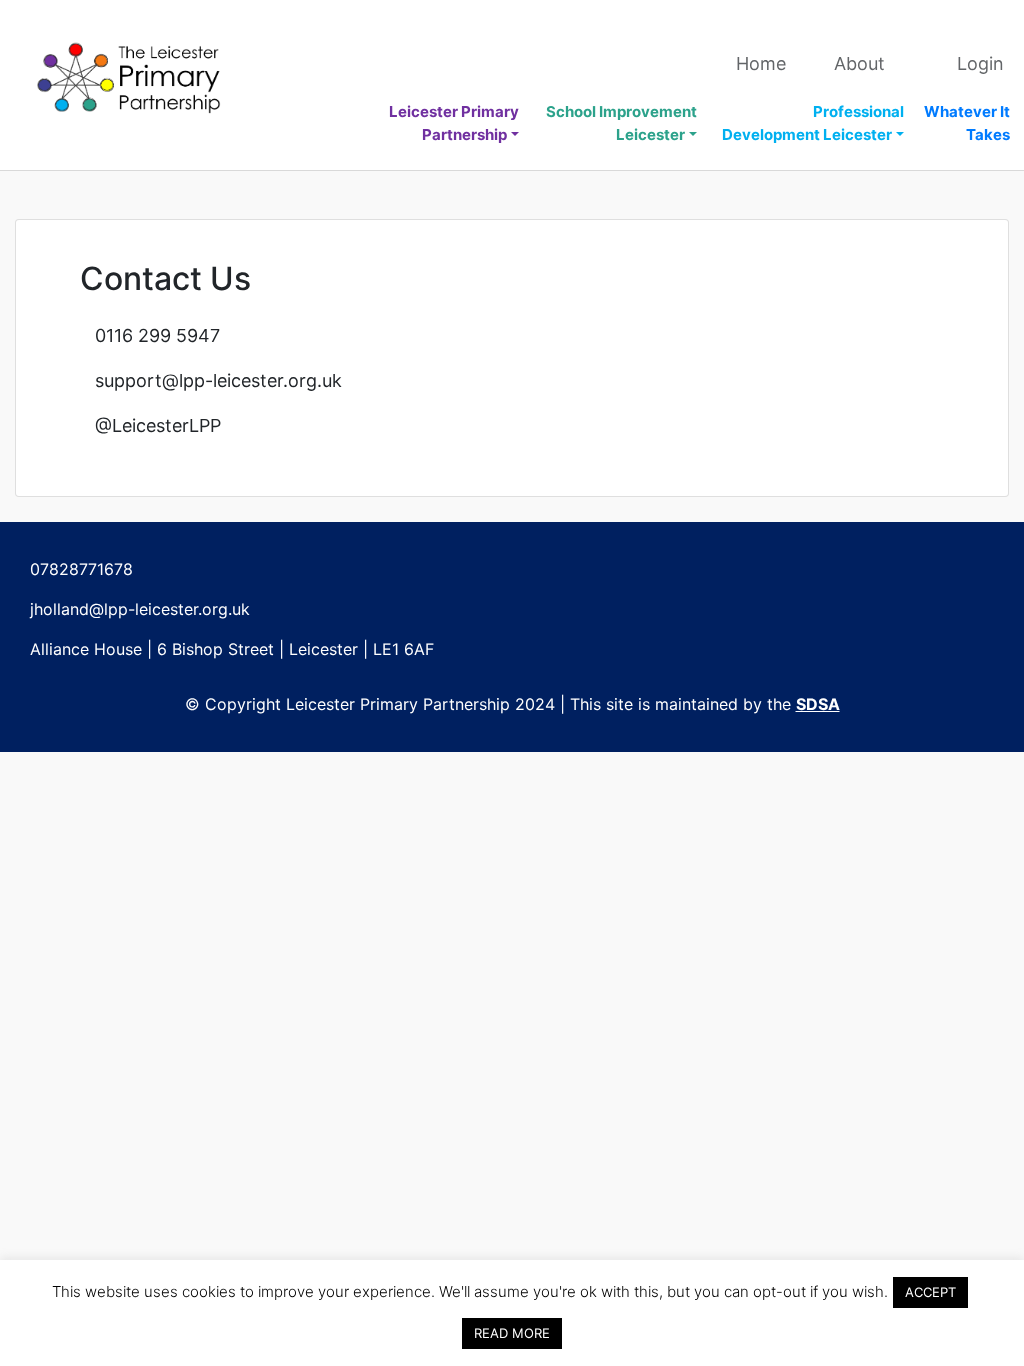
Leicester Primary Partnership (454, 123)
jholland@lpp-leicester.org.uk (140, 609)
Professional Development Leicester (813, 123)
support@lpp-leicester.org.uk (218, 380)
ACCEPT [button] (930, 1292)
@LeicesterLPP (158, 425)
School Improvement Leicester (621, 123)
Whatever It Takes (967, 123)
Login (980, 63)
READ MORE (512, 1333)
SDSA (818, 704)
